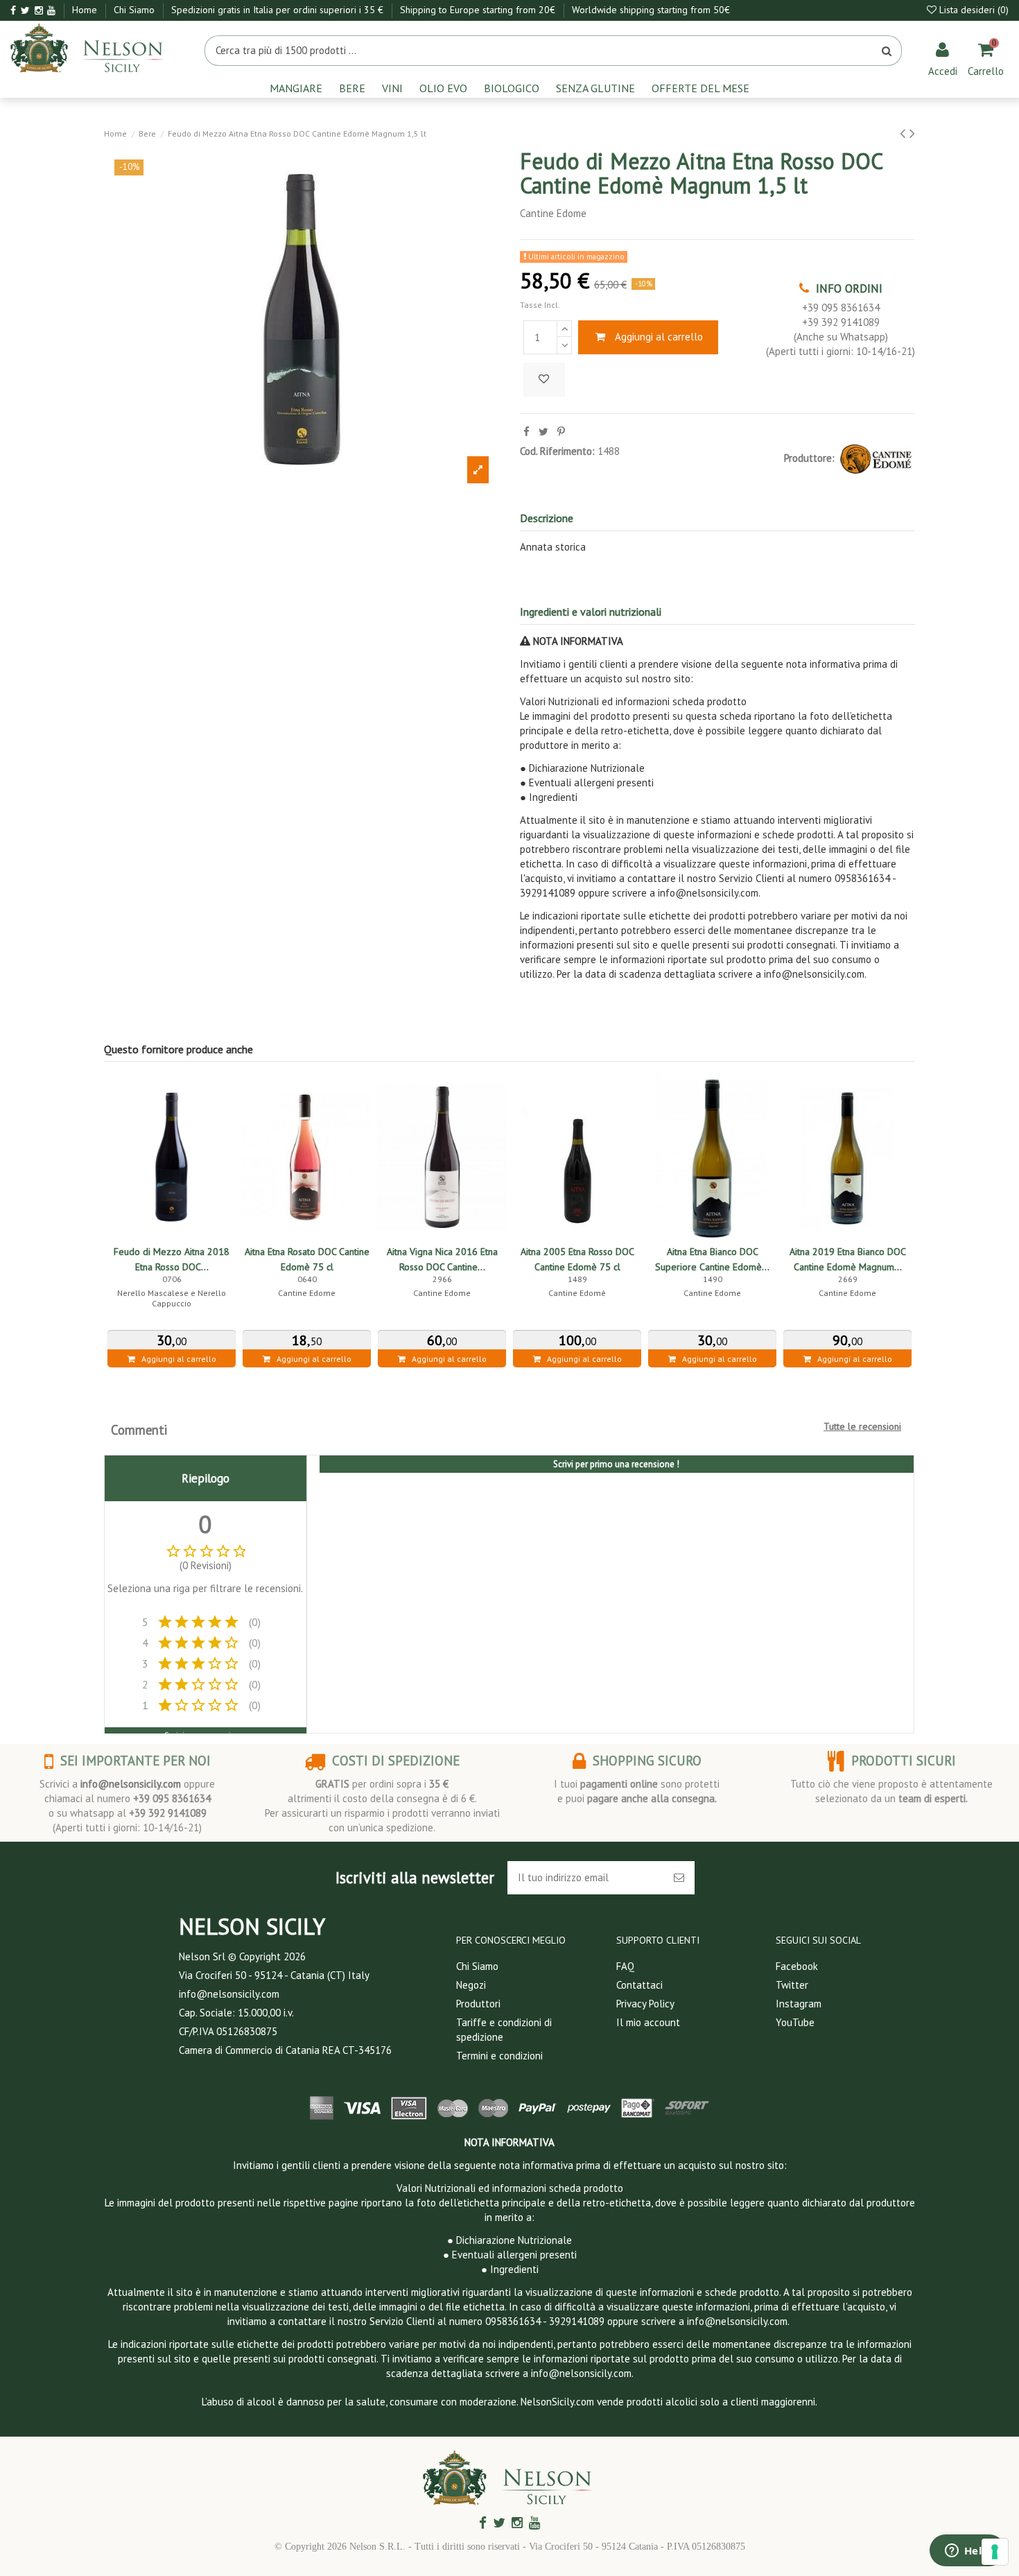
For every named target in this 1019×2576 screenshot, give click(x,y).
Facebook (797, 1966)
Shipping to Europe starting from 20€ (479, 10)
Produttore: (809, 458)
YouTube (795, 2022)
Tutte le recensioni (862, 1426)
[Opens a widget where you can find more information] (967, 2552)
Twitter (792, 1985)
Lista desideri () (973, 10)
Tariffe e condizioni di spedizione (504, 2030)
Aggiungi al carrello (659, 337)
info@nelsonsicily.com (131, 1784)
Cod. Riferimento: (557, 451)
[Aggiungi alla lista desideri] (544, 380)
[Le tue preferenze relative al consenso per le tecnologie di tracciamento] (995, 2552)
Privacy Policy (645, 2004)
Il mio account (648, 2022)
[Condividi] (526, 432)
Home (86, 10)
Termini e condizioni (499, 2056)
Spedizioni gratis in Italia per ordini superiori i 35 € (279, 10)
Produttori (478, 2004)
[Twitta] (543, 432)
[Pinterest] (561, 432)
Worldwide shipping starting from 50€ (651, 10)
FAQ (625, 1966)
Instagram (799, 2004)
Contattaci (639, 1985)
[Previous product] (905, 133)
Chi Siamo (136, 10)
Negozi (471, 1985)
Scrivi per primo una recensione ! (616, 1464)
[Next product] (912, 133)
